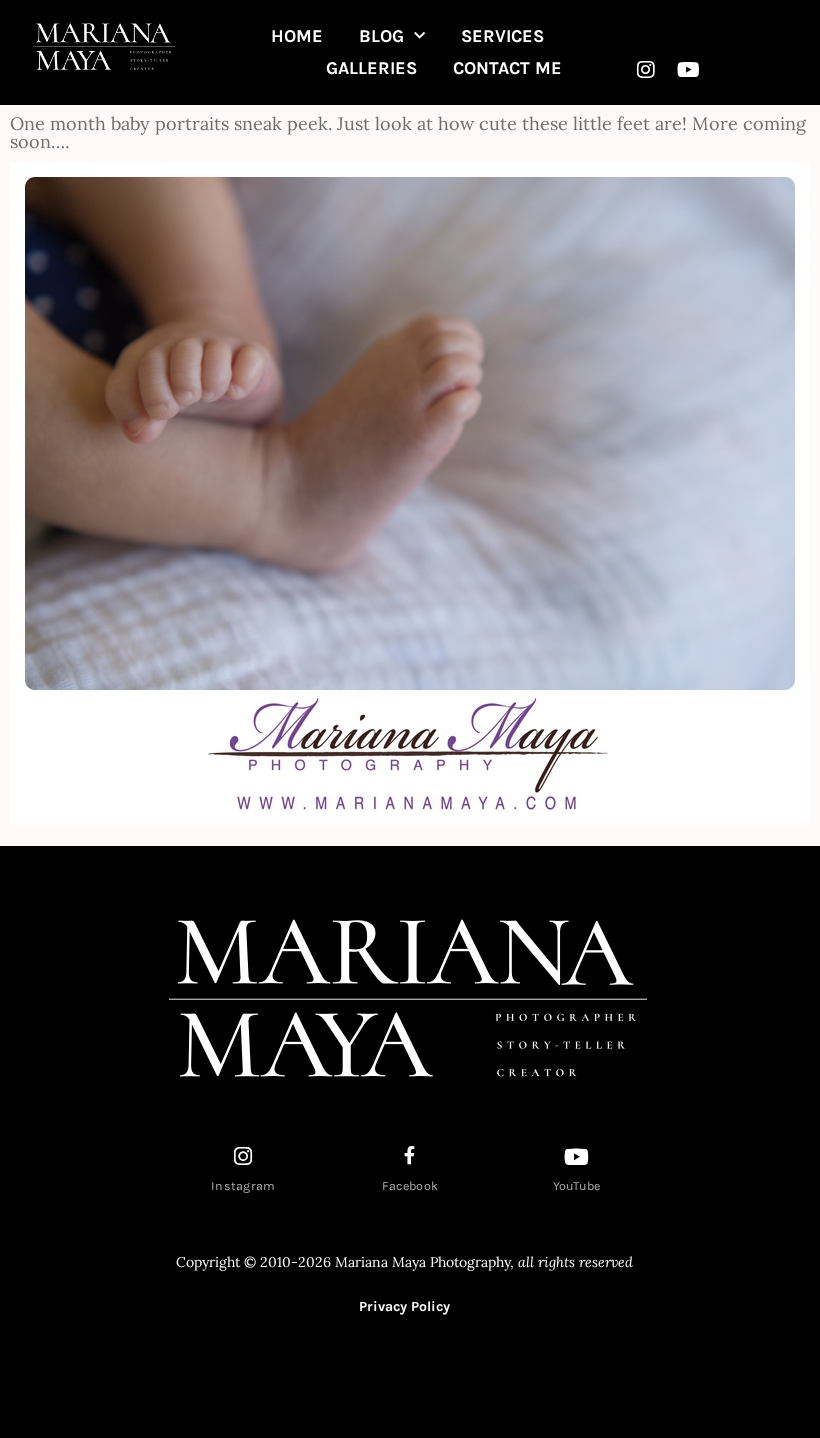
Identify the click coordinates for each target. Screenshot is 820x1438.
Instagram (243, 1186)
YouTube (577, 1186)
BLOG (381, 36)
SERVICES (502, 36)
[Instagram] (646, 70)
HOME (297, 36)
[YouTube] (577, 1157)
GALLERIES (371, 68)
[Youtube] (689, 70)
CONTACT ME (507, 68)
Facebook (410, 1186)
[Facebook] (410, 1155)
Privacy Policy (404, 1306)
